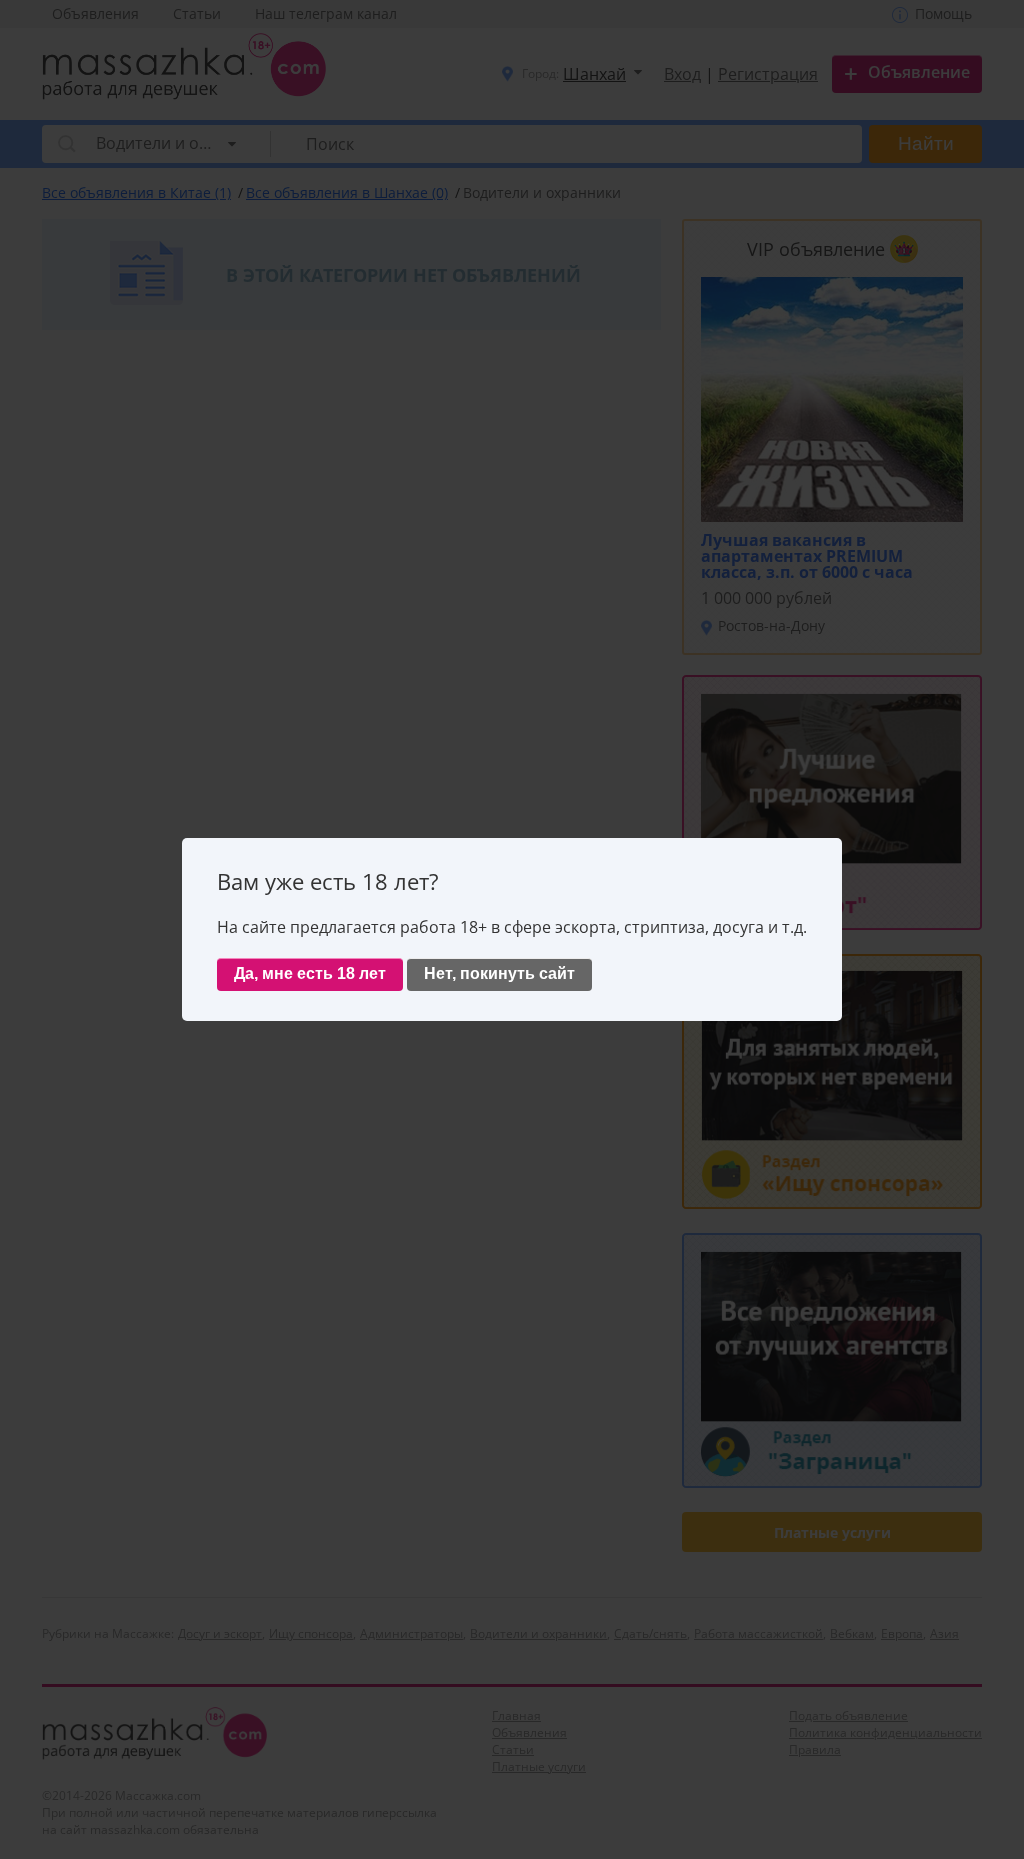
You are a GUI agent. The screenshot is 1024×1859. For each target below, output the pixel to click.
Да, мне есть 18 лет (310, 973)
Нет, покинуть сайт (499, 973)
